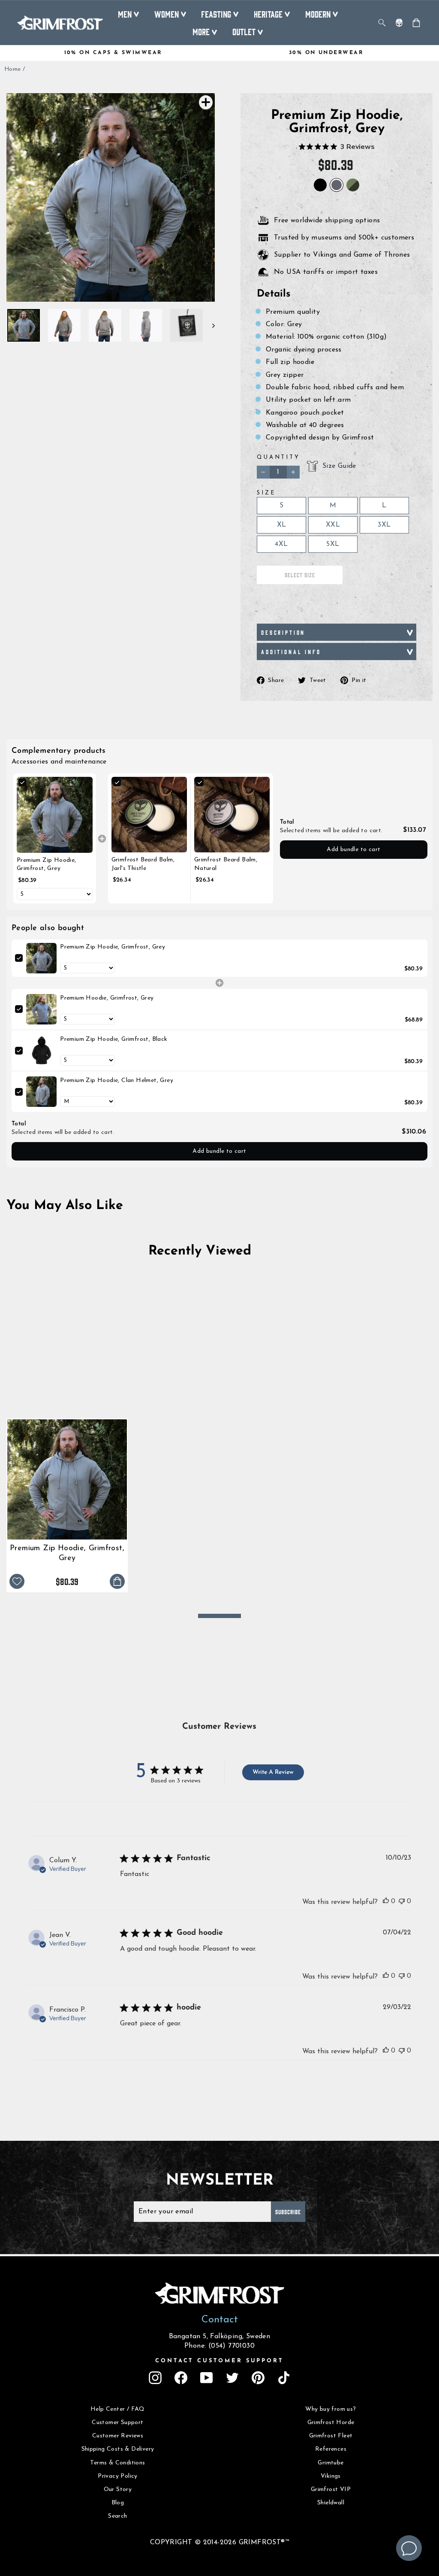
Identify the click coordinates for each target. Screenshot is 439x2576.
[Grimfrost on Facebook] (181, 2378)
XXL (333, 525)
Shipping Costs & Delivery (118, 2449)
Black (320, 185)
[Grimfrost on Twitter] (232, 2378)
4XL (281, 544)
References (331, 2449)
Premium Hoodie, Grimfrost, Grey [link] (107, 998)
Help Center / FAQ (118, 2409)
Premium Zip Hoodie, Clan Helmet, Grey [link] (117, 1080)
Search (117, 2516)
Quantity (278, 457)
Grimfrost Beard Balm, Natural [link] (226, 864)
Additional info (291, 652)
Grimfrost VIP (331, 2490)
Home (13, 69)
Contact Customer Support (219, 2361)
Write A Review (273, 1772)
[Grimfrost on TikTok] (284, 2378)
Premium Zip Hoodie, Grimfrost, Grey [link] (47, 865)
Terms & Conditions (117, 2463)
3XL (384, 525)
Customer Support (117, 2423)
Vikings (331, 2476)
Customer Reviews (118, 2436)
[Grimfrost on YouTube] (207, 2378)
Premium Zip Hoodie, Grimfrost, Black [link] (114, 1039)
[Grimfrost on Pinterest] (258, 2378)
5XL (333, 544)
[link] (55, 815)
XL (282, 525)
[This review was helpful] (386, 1901)
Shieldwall (331, 2503)
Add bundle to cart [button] (353, 850)
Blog (118, 2503)
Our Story (118, 2490)
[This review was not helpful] (402, 1901)
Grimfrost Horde (331, 2423)
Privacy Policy (118, 2476)
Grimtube (331, 2463)
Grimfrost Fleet (331, 2436)
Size (266, 493)
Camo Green (353, 185)
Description (283, 632)
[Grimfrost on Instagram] (155, 2378)
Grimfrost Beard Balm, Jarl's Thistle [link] (143, 864)
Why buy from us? (331, 2409)
